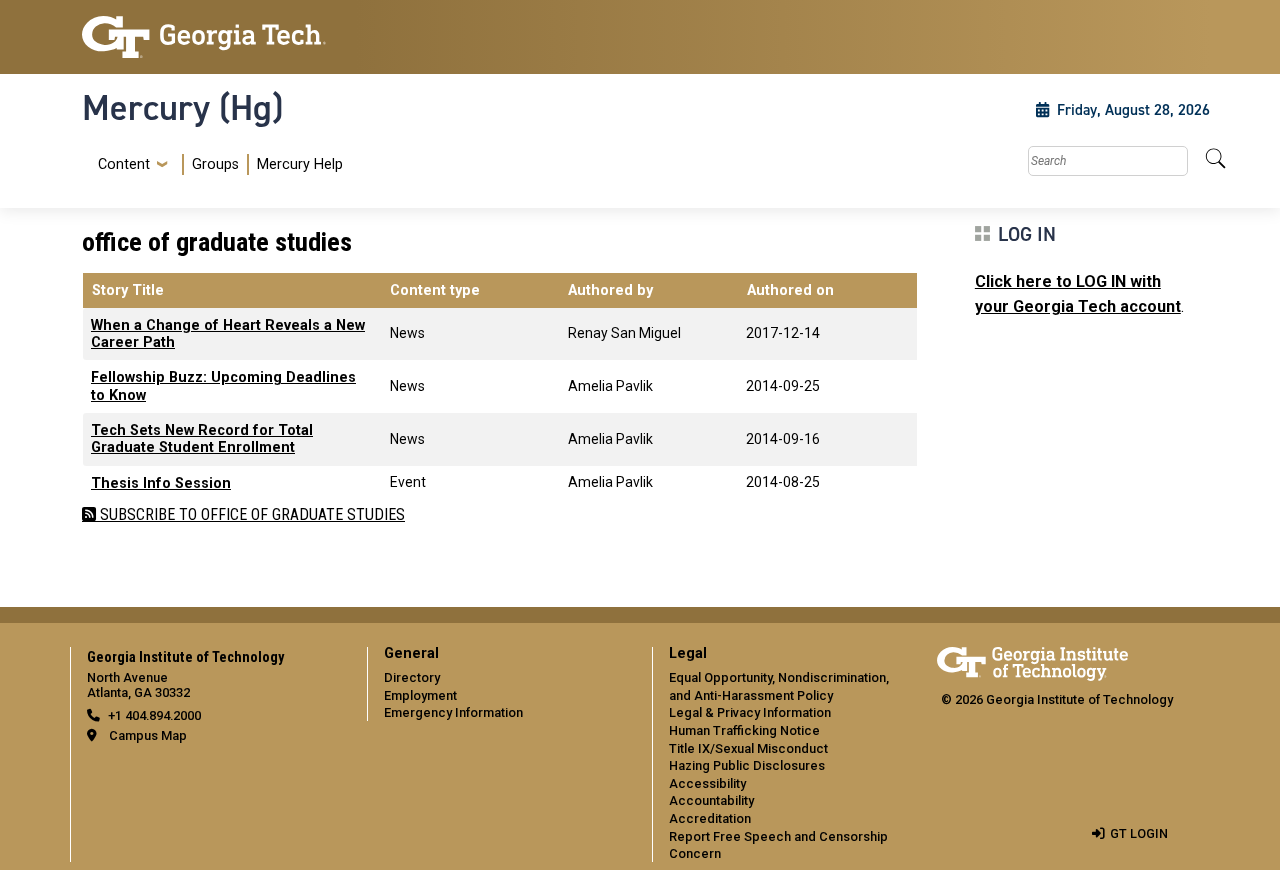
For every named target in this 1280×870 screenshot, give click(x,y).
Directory (412, 677)
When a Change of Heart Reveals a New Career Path (228, 334)
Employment (420, 695)
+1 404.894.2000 (154, 715)
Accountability (711, 800)
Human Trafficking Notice (744, 730)
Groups (215, 164)
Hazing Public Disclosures (747, 765)
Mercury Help (300, 164)
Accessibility (707, 783)
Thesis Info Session (161, 483)
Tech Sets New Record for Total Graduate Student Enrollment (202, 439)
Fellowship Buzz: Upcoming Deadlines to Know (223, 386)
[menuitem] (216, 164)
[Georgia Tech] (212, 37)
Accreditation (710, 818)
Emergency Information (453, 712)
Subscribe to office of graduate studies (250, 514)
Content (124, 165)
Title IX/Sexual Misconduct (748, 748)
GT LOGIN (1139, 833)
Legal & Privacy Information (750, 712)
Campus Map (148, 735)
